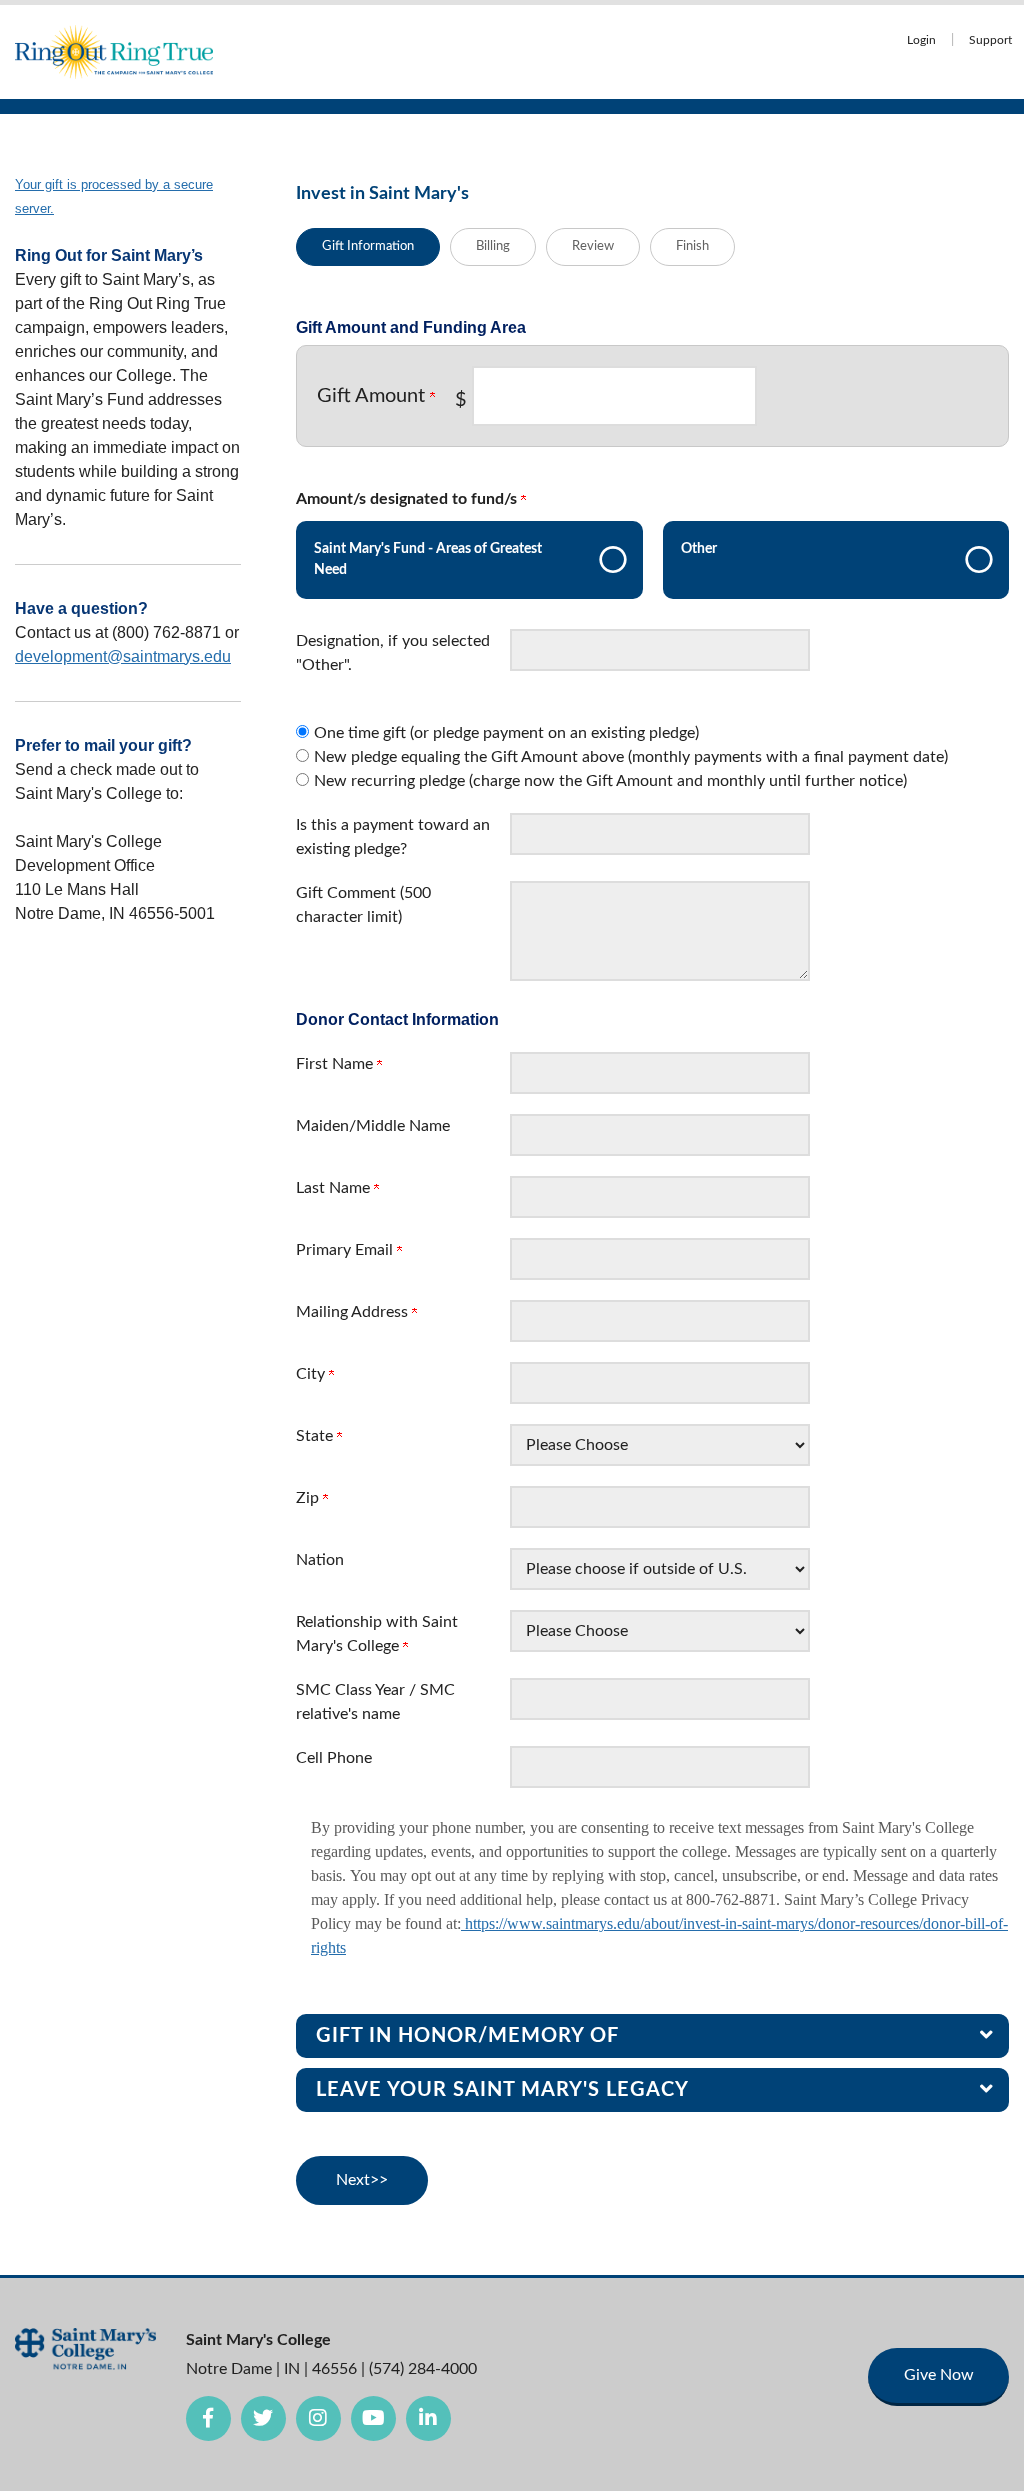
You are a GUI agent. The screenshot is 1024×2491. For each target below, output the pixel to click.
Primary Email (346, 1250)
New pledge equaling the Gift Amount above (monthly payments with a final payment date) (631, 757)
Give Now (939, 2375)
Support (990, 40)
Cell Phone (334, 1758)
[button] (652, 2036)
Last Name (335, 1188)
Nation (320, 1560)
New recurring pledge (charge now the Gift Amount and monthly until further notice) (610, 781)
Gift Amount (373, 396)
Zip (309, 1498)
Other (699, 549)
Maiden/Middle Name (373, 1126)
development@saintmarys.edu (123, 656)
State (316, 1436)
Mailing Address (354, 1312)
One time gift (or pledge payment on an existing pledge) (506, 733)
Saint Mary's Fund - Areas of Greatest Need (428, 559)
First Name (336, 1064)
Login (921, 40)
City (312, 1374)
